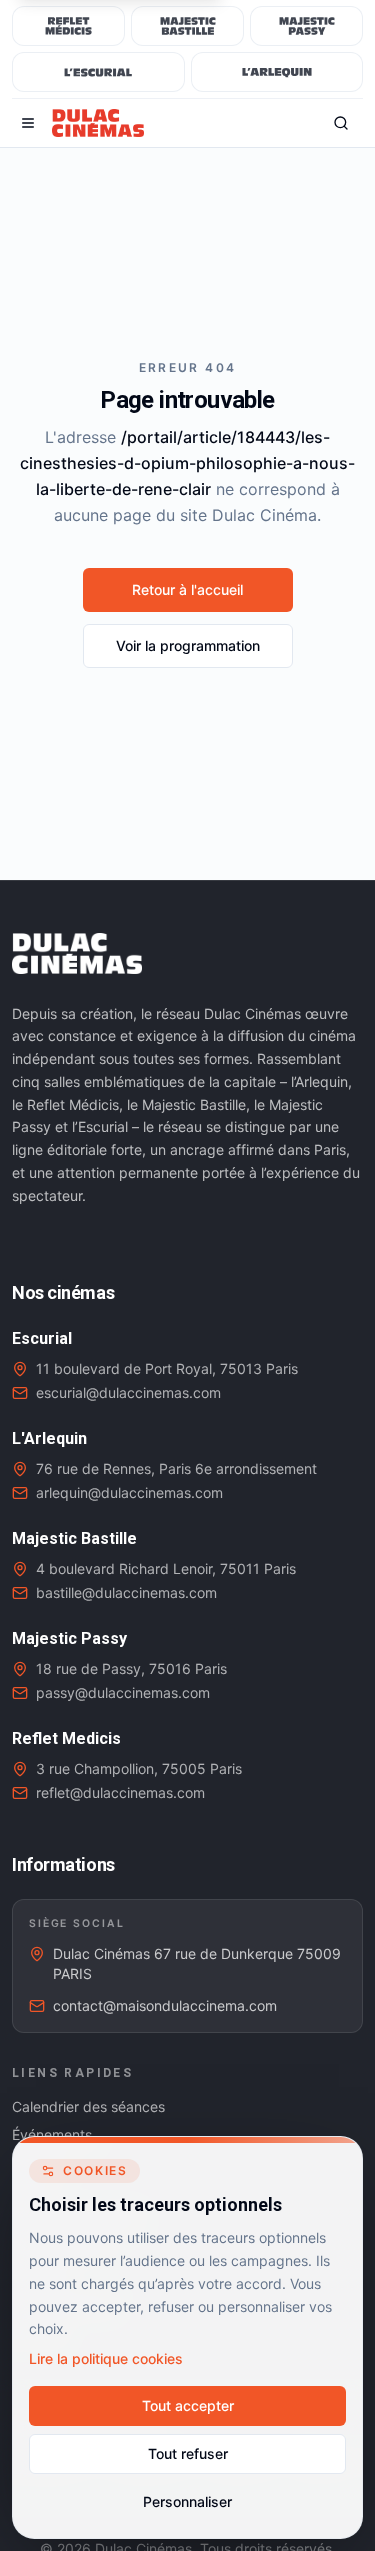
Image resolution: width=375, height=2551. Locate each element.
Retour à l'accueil (187, 589)
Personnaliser (187, 2501)
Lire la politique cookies (106, 2358)
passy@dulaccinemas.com (123, 1692)
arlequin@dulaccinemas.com (129, 1492)
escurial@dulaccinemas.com (128, 1392)
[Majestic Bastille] (187, 26)
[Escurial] (98, 72)
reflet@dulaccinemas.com (120, 1792)
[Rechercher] (341, 123)
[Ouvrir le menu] (28, 123)
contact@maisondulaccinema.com (165, 2005)
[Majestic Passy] (306, 26)
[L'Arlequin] (277, 72)
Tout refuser (188, 2453)
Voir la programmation (188, 645)
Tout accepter (188, 2405)
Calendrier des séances (88, 2106)
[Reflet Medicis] (68, 26)
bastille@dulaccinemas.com (126, 1592)
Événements (52, 2134)
